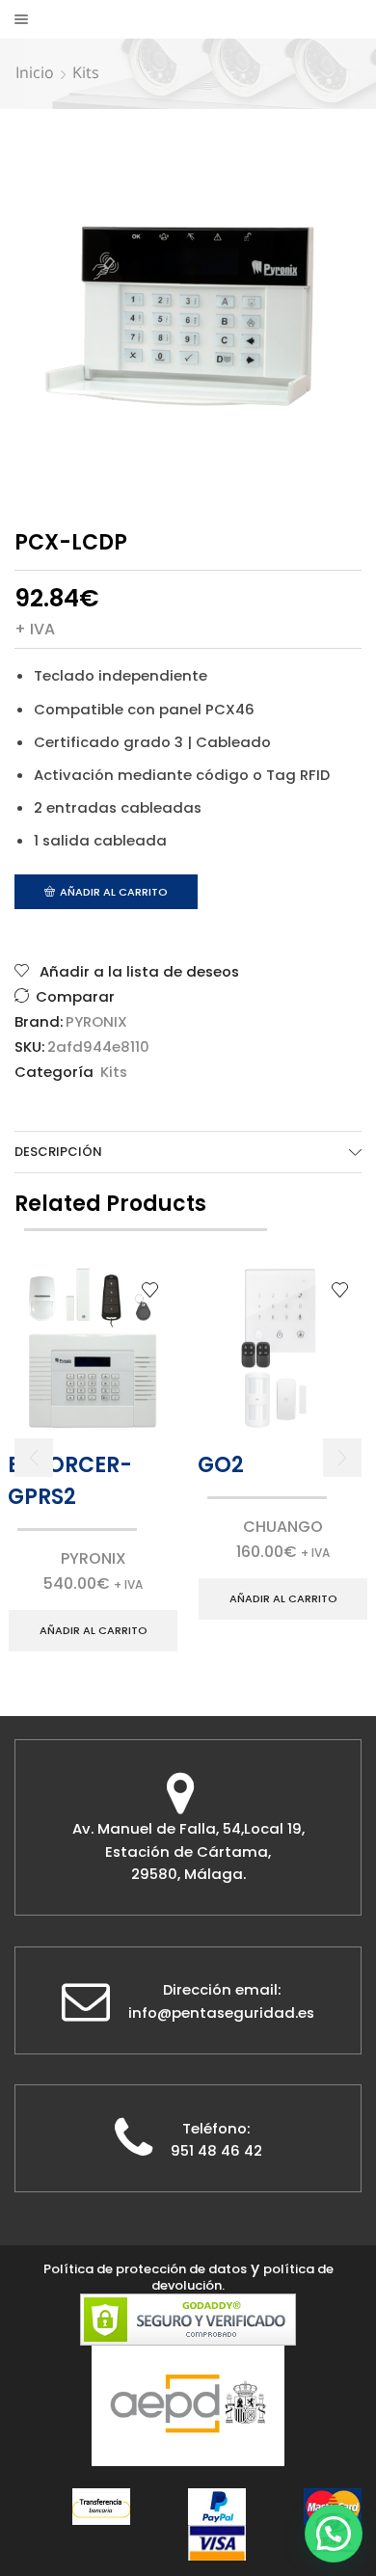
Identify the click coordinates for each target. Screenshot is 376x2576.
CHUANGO (283, 1527)
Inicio (35, 72)
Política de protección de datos (145, 2269)
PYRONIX (96, 1022)
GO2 (221, 1465)
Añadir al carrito (114, 892)
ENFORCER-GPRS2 (70, 1481)
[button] (34, 1458)
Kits (86, 72)
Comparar (75, 997)
